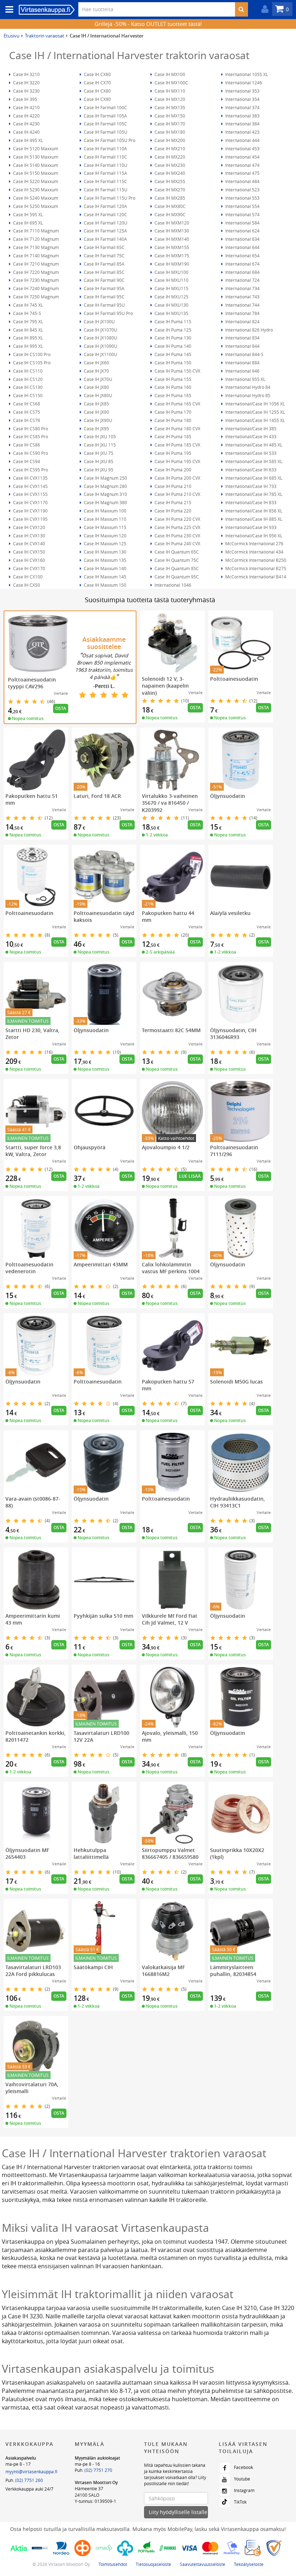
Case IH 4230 (26, 124)
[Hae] (241, 9)
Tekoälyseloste (249, 2564)
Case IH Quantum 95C (176, 577)
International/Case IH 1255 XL (254, 412)
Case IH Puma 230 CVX (177, 536)
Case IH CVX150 (29, 552)
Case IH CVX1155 (30, 494)
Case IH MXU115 (171, 288)
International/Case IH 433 (250, 436)
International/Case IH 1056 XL (254, 404)
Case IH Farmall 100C (105, 107)
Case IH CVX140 (29, 543)
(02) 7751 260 (29, 2480)
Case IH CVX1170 (30, 502)
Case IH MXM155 (171, 247)
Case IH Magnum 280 (105, 486)
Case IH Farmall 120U (105, 223)
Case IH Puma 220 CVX (177, 519)
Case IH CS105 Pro (31, 363)
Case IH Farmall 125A (105, 231)
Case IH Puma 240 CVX (177, 543)
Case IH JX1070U (100, 330)
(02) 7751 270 (98, 2470)
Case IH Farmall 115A (105, 173)
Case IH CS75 (26, 412)
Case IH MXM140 (171, 239)
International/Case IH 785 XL (253, 494)
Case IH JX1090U (100, 346)
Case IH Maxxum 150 (105, 585)
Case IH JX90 (96, 412)
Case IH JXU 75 (98, 453)
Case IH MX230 (169, 165)
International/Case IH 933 (250, 527)
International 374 (242, 107)
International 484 (242, 181)
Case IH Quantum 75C (176, 560)
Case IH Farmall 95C (104, 297)
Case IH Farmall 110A (105, 148)
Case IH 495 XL (27, 140)
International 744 (242, 305)
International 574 (242, 214)
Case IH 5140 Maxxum (35, 165)
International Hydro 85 (247, 395)
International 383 (242, 116)
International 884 (242, 363)
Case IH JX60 (96, 363)
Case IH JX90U (97, 420)
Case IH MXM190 (171, 264)
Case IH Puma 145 (172, 354)
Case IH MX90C (169, 214)
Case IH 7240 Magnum (35, 288)
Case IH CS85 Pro (30, 436)
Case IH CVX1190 (30, 511)
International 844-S (244, 354)
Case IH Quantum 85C (176, 568)
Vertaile (61, 693)
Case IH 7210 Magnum (35, 264)
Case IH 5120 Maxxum (35, 148)
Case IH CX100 (27, 577)
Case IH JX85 (96, 404)
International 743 (242, 297)
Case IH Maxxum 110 (105, 519)
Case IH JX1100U (100, 354)
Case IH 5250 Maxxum (35, 206)
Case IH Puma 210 (172, 486)
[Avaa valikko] (7, 10)
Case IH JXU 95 (98, 470)
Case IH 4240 (26, 132)
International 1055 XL (246, 74)
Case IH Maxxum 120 (105, 536)
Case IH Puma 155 (172, 379)
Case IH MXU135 (171, 313)
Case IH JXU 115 (99, 445)
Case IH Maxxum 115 (105, 527)
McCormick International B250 (255, 560)
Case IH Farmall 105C (105, 124)
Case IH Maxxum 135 (105, 560)
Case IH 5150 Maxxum (35, 173)
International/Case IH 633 (250, 470)
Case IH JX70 (96, 371)
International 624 (242, 231)
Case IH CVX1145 (30, 486)
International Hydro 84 (247, 387)
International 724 (242, 280)
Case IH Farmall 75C (104, 256)
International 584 (242, 223)
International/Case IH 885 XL (253, 519)
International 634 (242, 239)
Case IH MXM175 (171, 256)
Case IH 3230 (26, 91)
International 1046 (172, 585)
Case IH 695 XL (27, 223)
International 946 (242, 371)
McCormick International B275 (255, 568)
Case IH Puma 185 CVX (177, 445)
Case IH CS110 (27, 371)
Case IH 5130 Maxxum (35, 157)
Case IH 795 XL (27, 321)
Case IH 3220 (26, 83)
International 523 (242, 190)
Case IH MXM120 (171, 223)
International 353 (242, 91)
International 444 (242, 140)
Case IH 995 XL (27, 346)
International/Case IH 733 (250, 486)
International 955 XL (245, 379)
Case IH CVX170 (29, 568)
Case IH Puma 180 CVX (177, 428)
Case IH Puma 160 (172, 387)
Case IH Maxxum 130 (105, 552)
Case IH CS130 (27, 387)
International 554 (242, 206)
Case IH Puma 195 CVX (177, 461)
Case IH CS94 (26, 461)
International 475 (242, 173)
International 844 (242, 346)
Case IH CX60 (97, 74)
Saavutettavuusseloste (203, 2564)
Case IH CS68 (26, 404)
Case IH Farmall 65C (104, 247)
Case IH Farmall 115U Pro (109, 198)
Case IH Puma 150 (172, 363)
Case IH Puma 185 (172, 436)
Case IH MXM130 (171, 231)
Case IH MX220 (169, 157)
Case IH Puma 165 (172, 395)
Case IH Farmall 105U (105, 132)
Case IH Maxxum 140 (105, 568)
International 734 (242, 288)
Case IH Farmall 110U (105, 165)
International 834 (242, 338)
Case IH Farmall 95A (104, 288)
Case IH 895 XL (27, 338)
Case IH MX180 (169, 132)
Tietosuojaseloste (153, 2564)
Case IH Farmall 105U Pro (109, 140)
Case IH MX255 (169, 181)
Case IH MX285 (169, 198)
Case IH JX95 (96, 428)
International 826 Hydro (249, 330)
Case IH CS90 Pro (30, 453)
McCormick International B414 (255, 577)
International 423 (242, 132)
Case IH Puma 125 (172, 330)
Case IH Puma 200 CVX (177, 478)
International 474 (242, 165)
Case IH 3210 (26, 74)
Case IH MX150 (169, 116)
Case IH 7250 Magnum (35, 297)
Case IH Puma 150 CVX (177, 371)
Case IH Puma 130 (172, 338)
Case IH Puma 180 (172, 420)
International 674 (242, 264)
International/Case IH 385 (250, 428)
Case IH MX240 (169, 173)
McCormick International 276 (254, 543)
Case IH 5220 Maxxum (35, 181)
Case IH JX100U (99, 321)
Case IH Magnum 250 (105, 478)
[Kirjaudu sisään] (263, 9)
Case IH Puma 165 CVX (177, 404)
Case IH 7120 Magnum (35, 239)
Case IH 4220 (26, 116)
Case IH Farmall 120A (105, 206)
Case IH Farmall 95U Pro (108, 313)
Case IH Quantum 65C (176, 552)
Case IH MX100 (169, 74)
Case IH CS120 (27, 379)
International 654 (242, 256)
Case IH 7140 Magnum (35, 256)
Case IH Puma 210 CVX (177, 494)
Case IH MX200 (169, 140)
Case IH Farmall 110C (105, 157)
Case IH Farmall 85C (104, 272)
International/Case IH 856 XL (253, 511)
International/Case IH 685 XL (253, 478)
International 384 (242, 124)
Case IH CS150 (27, 395)
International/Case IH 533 (250, 453)
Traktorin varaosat (45, 36)
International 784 (242, 313)
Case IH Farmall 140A (105, 239)
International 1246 (243, 83)
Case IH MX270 (169, 190)
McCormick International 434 (254, 552)
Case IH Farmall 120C (105, 214)
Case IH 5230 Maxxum (35, 190)
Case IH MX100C (171, 83)
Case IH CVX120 (29, 527)
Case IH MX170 (169, 124)
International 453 (242, 148)
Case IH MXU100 (171, 272)
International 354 (242, 99)
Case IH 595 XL (27, 214)
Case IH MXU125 (171, 297)
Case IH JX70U (97, 379)
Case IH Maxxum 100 (105, 511)
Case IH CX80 (97, 91)
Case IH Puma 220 (172, 511)
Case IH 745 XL (27, 305)
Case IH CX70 (97, 83)
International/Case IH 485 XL (253, 445)
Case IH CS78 (26, 420)
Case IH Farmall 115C (105, 181)
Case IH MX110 (169, 91)
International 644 (242, 247)
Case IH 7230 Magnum (35, 280)
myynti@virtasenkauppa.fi (31, 2471)
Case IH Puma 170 (172, 412)
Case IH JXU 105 (99, 436)
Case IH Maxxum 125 (105, 543)
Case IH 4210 (26, 107)
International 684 (242, 272)
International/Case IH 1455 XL (254, 420)
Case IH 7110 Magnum (35, 231)
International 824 (242, 321)
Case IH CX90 (97, 99)
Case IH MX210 (169, 148)
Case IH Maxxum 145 (105, 577)
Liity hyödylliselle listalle (178, 2512)
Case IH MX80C (169, 206)
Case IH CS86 (26, 445)
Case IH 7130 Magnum (35, 247)
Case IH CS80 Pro (30, 428)
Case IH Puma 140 (172, 346)
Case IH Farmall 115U (105, 190)
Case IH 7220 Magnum (35, 272)
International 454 (242, 157)
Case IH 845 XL (27, 330)
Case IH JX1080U (100, 338)
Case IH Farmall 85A (104, 264)
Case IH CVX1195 (30, 519)
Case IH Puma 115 (172, 321)
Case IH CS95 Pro (30, 470)
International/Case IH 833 (250, 502)
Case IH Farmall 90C (104, 280)
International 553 (242, 198)
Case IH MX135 (169, 107)
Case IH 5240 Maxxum (35, 198)
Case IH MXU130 (171, 305)
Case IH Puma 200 (172, 470)
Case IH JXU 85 (98, 461)
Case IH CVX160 (29, 560)
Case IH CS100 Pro (31, 354)
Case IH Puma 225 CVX (177, 527)
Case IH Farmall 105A (105, 116)
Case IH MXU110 (171, 280)
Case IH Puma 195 (172, 453)
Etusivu (12, 36)
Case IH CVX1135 (30, 478)
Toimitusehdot (113, 2564)
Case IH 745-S (27, 313)
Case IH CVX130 (29, 536)
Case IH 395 (25, 99)
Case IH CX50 (26, 585)
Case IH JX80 (96, 387)
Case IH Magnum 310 (105, 494)
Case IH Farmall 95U (104, 305)
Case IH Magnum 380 (105, 502)
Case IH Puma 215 (172, 502)
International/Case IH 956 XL (253, 536)
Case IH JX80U (97, 395)
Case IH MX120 (169, 99)
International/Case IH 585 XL (253, 461)
